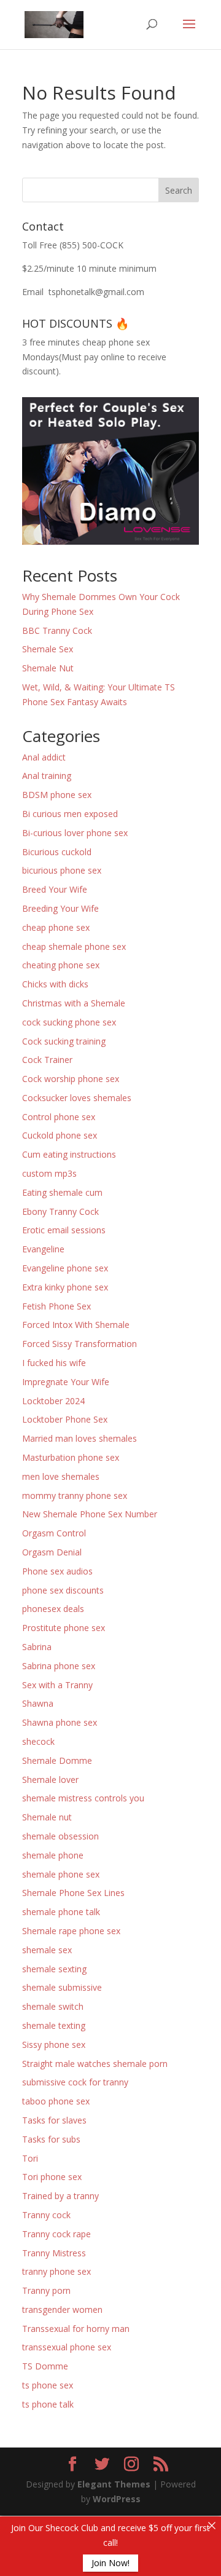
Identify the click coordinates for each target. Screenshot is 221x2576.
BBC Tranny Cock (57, 630)
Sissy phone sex (54, 2045)
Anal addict (44, 757)
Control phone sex (59, 1117)
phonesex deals (53, 1609)
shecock (38, 1741)
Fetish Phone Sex (56, 1306)
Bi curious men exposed (70, 814)
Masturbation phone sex (71, 1457)
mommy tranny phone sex (75, 1495)
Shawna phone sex (60, 1722)
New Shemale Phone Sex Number (90, 1514)
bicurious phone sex (62, 870)
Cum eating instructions (69, 1154)
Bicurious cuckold (57, 852)
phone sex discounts (63, 1590)
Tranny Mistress (54, 2253)
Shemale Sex (48, 649)
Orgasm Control (54, 1533)
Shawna (38, 1703)
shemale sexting (54, 1969)
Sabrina (37, 1647)
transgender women (62, 2309)
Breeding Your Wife (60, 908)
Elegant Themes (114, 2484)
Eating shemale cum (62, 1192)
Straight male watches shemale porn (95, 2064)
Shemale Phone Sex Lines (73, 1893)
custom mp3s (49, 1173)
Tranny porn (46, 2290)
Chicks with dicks (55, 984)
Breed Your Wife (55, 889)
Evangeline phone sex (65, 1268)
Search (179, 190)
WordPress (117, 2499)
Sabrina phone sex (59, 1666)
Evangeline (43, 1249)
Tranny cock (46, 2215)
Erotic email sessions (64, 1230)
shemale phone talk (61, 1912)
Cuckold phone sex (60, 1135)
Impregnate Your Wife (66, 1382)
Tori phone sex (52, 2177)
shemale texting (54, 2025)
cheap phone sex (56, 927)
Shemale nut (47, 1817)
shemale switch (53, 2006)
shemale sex (47, 1950)
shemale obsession (60, 1836)
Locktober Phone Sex (65, 1419)
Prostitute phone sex (64, 1628)
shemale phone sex (61, 1874)
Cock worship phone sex (71, 1079)
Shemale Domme (57, 1760)
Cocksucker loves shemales (77, 1098)
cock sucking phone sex (69, 1022)
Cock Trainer (47, 1060)
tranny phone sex (56, 2271)
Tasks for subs (51, 2139)
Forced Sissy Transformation (79, 1344)
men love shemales (61, 1476)
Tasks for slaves (54, 2120)
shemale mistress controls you (83, 1798)
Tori (30, 2158)
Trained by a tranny (60, 2196)
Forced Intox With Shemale (76, 1325)
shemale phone (53, 1855)
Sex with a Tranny (57, 1685)
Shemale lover (50, 1780)
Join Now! (110, 2563)
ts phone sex (48, 2385)
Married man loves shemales (79, 1438)
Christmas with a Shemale (74, 1003)
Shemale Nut (48, 668)
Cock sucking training (64, 1041)
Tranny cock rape (56, 2234)
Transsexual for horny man (76, 2329)
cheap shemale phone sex (74, 946)
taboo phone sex (56, 2101)
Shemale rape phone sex (71, 1931)
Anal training (47, 776)
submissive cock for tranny (75, 2082)
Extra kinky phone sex (65, 1287)
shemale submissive (62, 1987)
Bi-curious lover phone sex (75, 833)
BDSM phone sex (57, 795)
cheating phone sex (61, 965)
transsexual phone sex (67, 2347)
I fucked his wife (54, 1363)
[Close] (212, 2526)
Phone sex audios (57, 1571)
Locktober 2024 (53, 1401)
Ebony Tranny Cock (60, 1211)
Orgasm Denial (52, 1552)
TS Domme (45, 2366)
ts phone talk (48, 2404)
